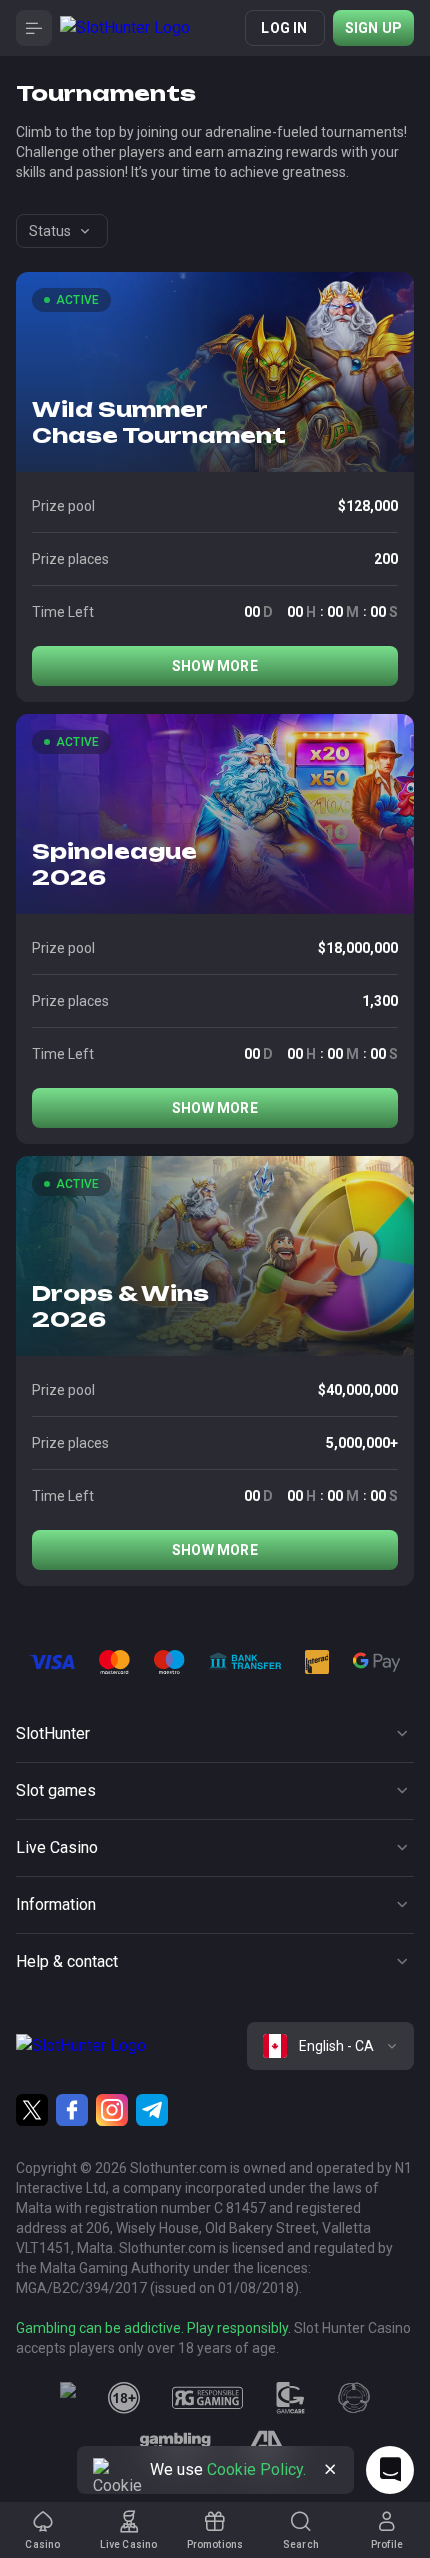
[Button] (34, 28)
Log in (284, 28)
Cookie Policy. (256, 2469)
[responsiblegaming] (207, 2398)
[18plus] (124, 2398)
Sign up (373, 28)
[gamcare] (291, 2398)
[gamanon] (354, 2398)
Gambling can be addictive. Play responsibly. (153, 2328)
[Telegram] (152, 2110)
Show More (215, 666)
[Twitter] (32, 2110)
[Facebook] (72, 2110)
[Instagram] (112, 2110)
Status (50, 231)
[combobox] (62, 231)
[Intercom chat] (390, 2470)
